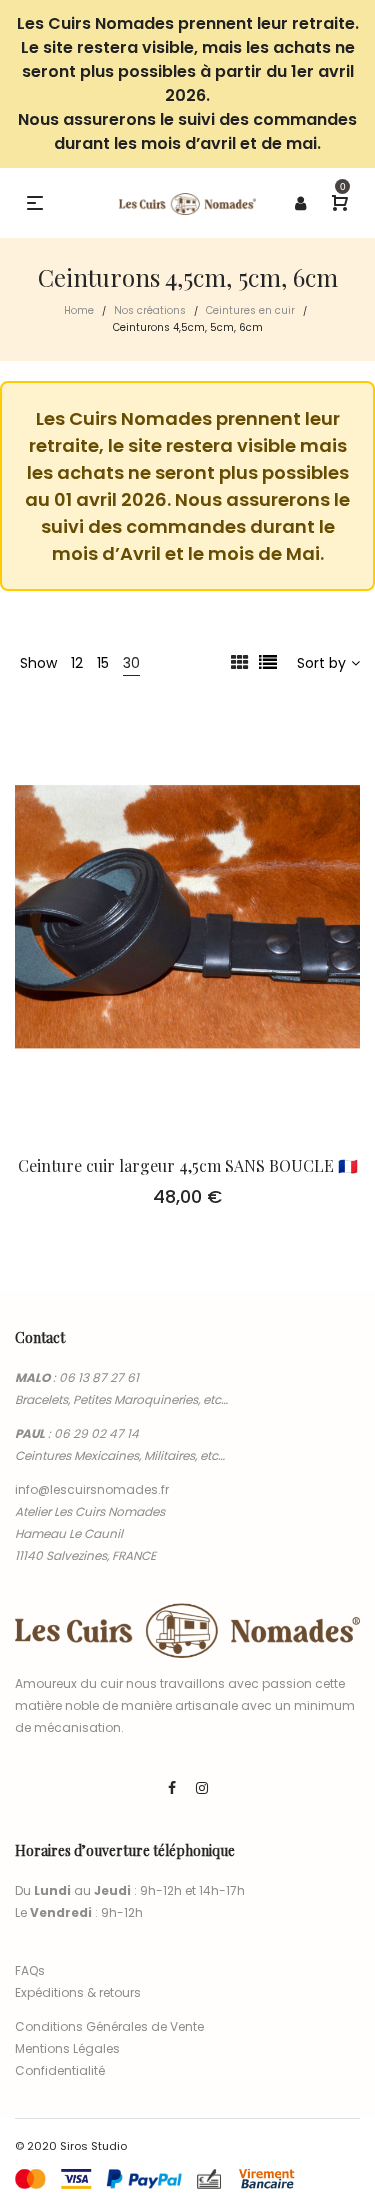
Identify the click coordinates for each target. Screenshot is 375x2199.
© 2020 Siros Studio (71, 2146)
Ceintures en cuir (250, 310)
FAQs (30, 1970)
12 (77, 663)
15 (103, 663)
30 (131, 663)
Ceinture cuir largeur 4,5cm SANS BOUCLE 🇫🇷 (188, 1165)
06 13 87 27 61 (99, 1377)
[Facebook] (172, 1788)
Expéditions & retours (78, 1992)
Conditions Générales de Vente (109, 2026)
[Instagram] (202, 1788)
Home (79, 310)
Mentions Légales (67, 2048)
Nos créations (150, 310)
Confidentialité (60, 2070)
